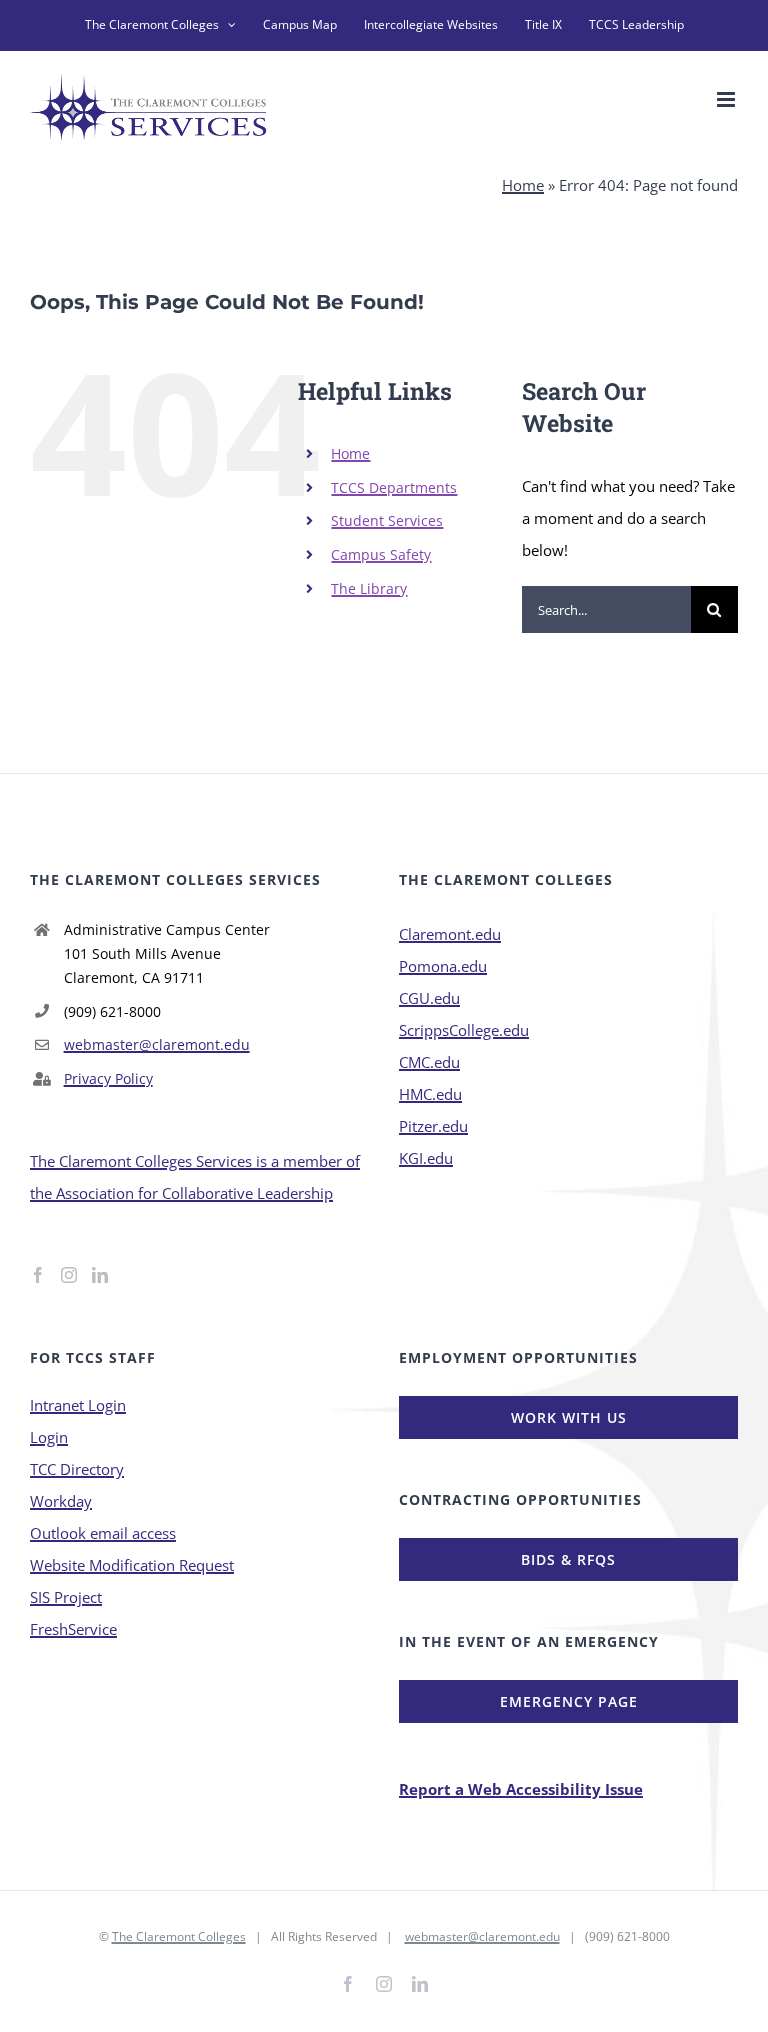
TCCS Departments (394, 487)
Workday (61, 1501)
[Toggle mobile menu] (727, 99)
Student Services (387, 520)
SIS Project (66, 1597)
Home (523, 185)
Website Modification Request (132, 1565)
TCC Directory (77, 1469)
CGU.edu (429, 998)
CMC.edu (429, 1062)
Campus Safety (381, 554)
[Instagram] (69, 1275)
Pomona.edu (443, 966)
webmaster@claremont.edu (157, 1044)
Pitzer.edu (433, 1126)
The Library (369, 588)
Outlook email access (103, 1533)
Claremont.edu (450, 934)
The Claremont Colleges (179, 1936)
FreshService (73, 1629)
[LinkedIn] (100, 1275)
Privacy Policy (108, 1078)
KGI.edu (426, 1158)
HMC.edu (430, 1094)
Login (49, 1437)
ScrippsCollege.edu (464, 1030)
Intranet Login (78, 1405)
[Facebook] (38, 1275)
